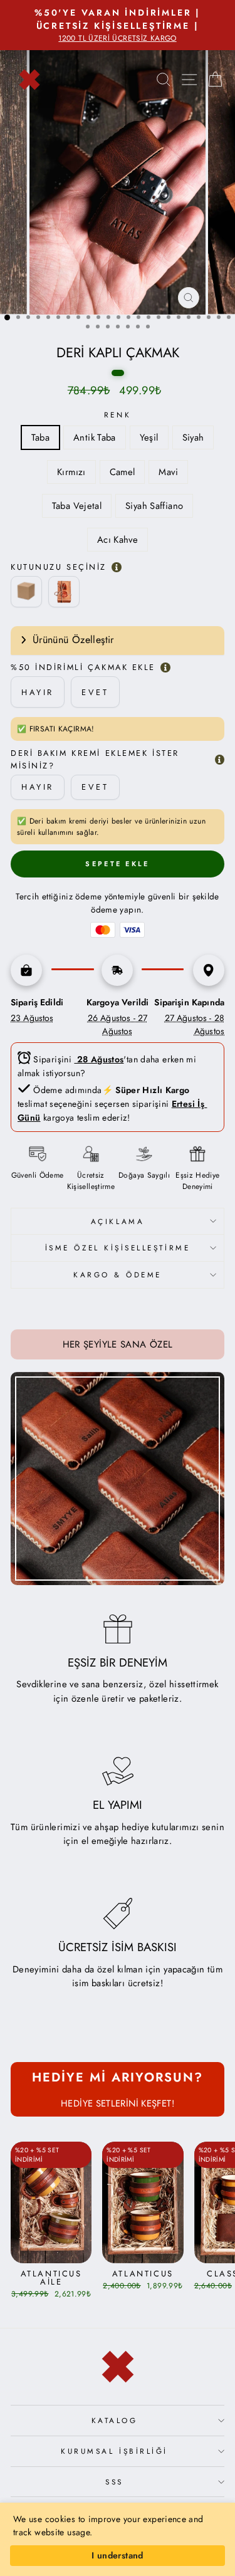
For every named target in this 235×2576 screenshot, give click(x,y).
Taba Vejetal (77, 506)
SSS (114, 2482)
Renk (118, 415)
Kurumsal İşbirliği (114, 2451)
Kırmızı (71, 472)
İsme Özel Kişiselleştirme (118, 1248)
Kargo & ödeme (118, 1275)
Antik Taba (95, 437)
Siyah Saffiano (154, 506)
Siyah (193, 437)
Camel (123, 472)
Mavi (168, 472)
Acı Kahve (118, 540)
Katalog (115, 2420)
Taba (40, 437)
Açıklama (118, 1221)
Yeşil (149, 437)
